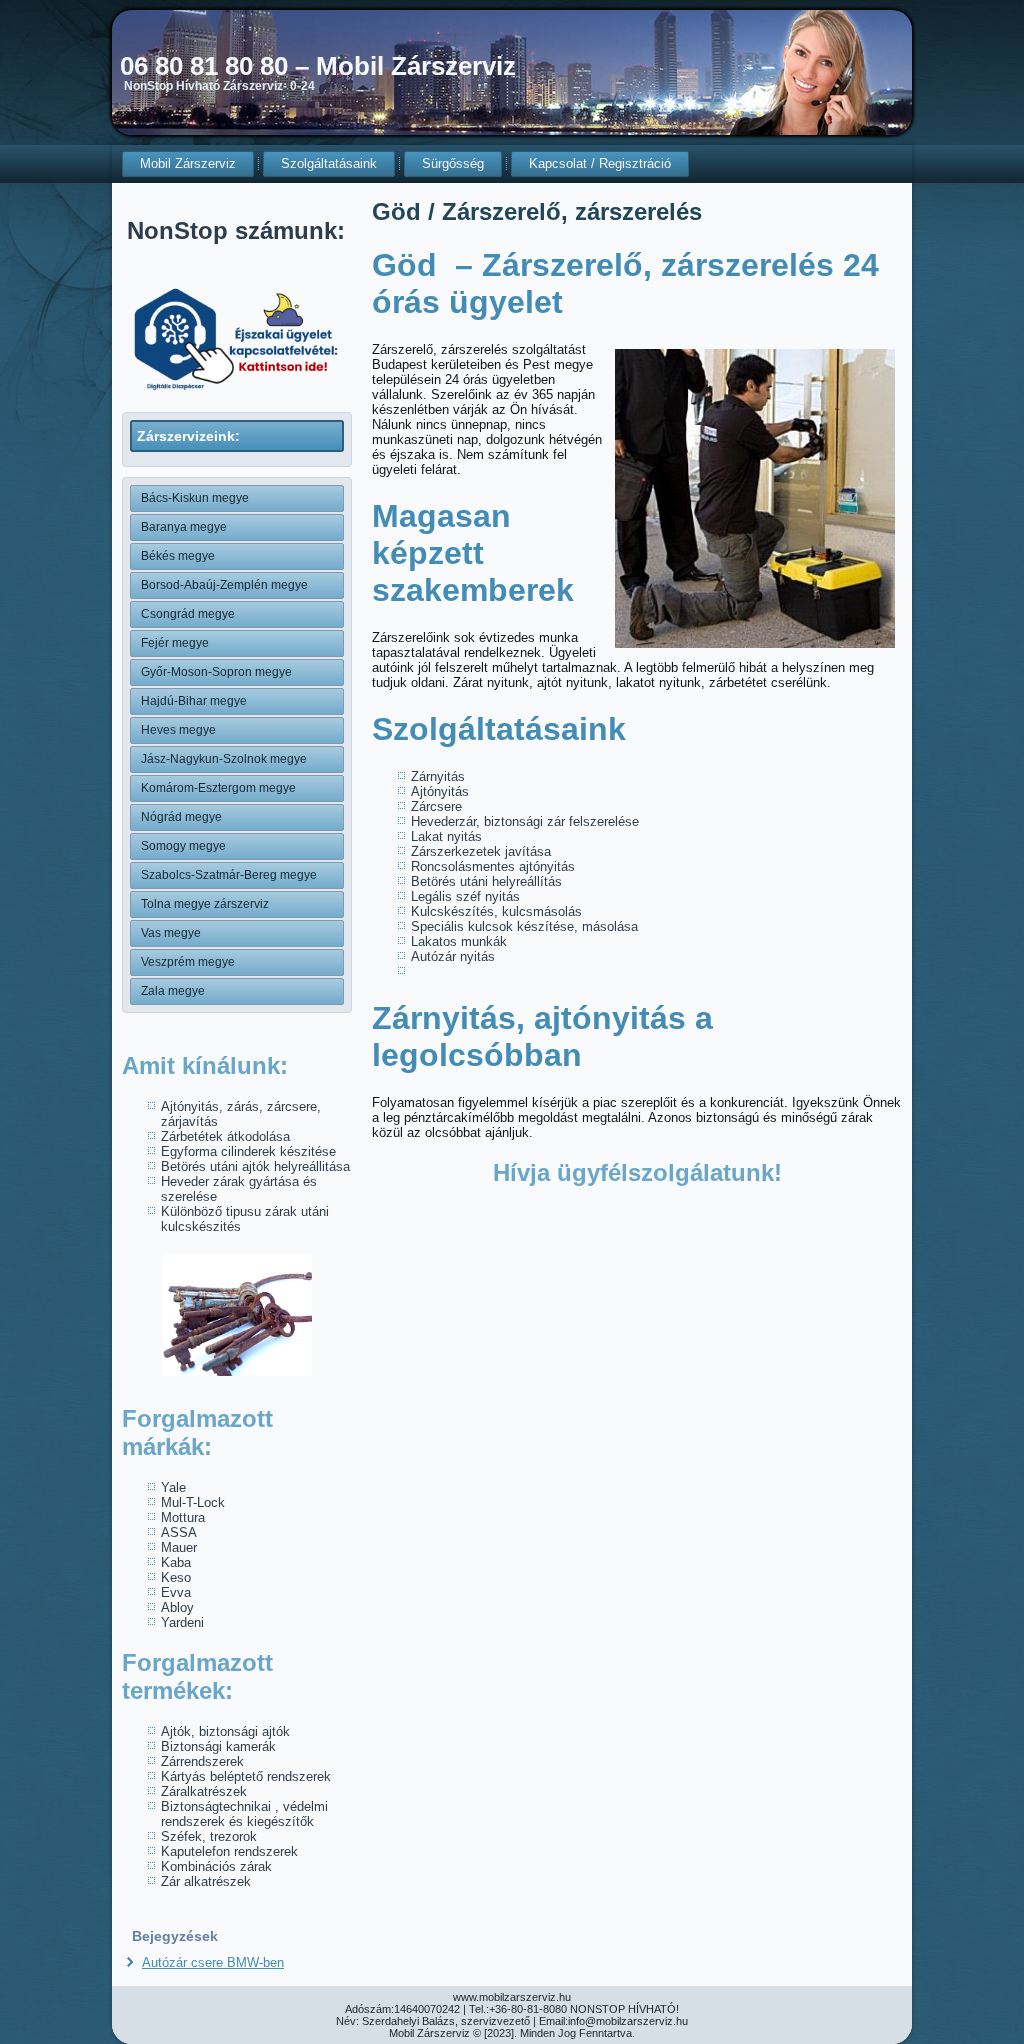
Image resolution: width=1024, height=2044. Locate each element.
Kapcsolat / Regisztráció (600, 163)
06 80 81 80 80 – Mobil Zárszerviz (318, 66)
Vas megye (171, 933)
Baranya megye (184, 527)
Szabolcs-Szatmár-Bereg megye (229, 875)
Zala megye (173, 991)
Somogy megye (183, 846)
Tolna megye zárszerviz (205, 904)
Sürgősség (453, 163)
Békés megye (178, 556)
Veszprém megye (188, 962)
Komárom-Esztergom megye (218, 788)
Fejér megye (175, 643)
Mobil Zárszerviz (188, 163)
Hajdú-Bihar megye (194, 701)
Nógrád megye (181, 817)
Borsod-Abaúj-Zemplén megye (224, 585)
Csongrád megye (188, 614)
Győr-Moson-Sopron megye (216, 672)
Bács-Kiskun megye (195, 498)
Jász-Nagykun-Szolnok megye (224, 759)
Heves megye (178, 730)
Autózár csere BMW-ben (213, 1962)
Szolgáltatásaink (329, 163)
